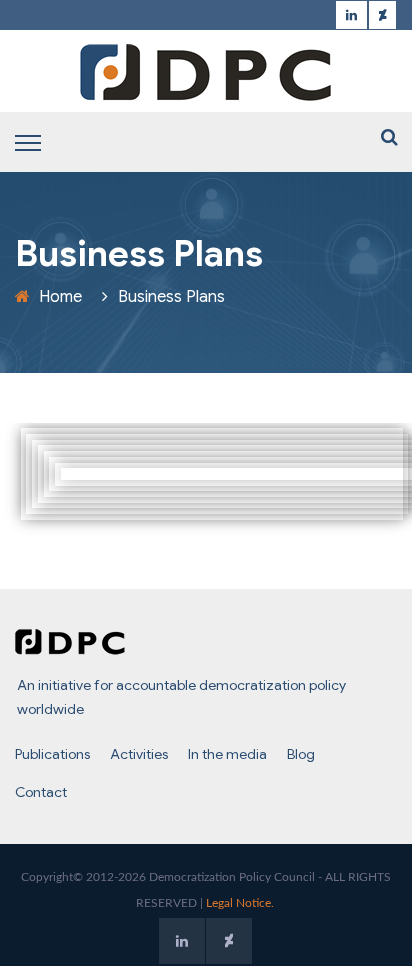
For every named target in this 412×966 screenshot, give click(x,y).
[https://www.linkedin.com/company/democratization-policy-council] (351, 15)
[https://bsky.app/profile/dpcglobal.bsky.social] (382, 15)
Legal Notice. (240, 903)
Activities (139, 754)
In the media (227, 754)
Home (60, 297)
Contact (41, 792)
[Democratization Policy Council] (206, 72)
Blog (301, 754)
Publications (52, 754)
